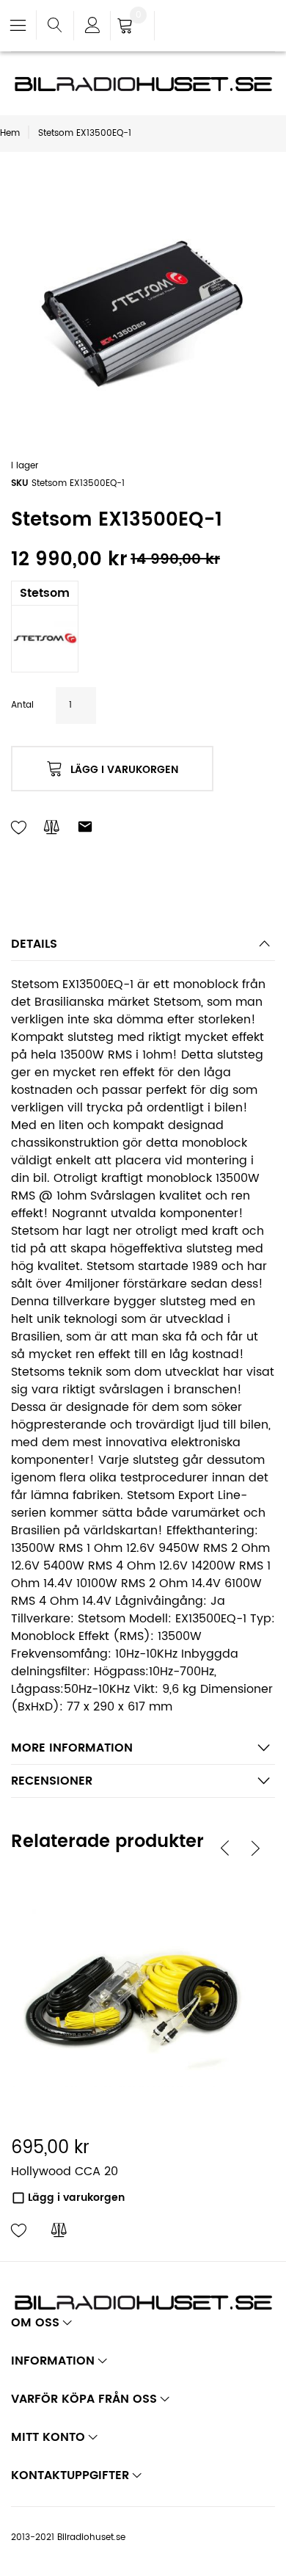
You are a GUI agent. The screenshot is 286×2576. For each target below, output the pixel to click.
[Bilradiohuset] (143, 84)
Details (34, 944)
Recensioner (52, 1781)
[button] (19, 2231)
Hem (10, 133)
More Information (72, 1748)
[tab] (143, 948)
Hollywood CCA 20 (65, 2172)
